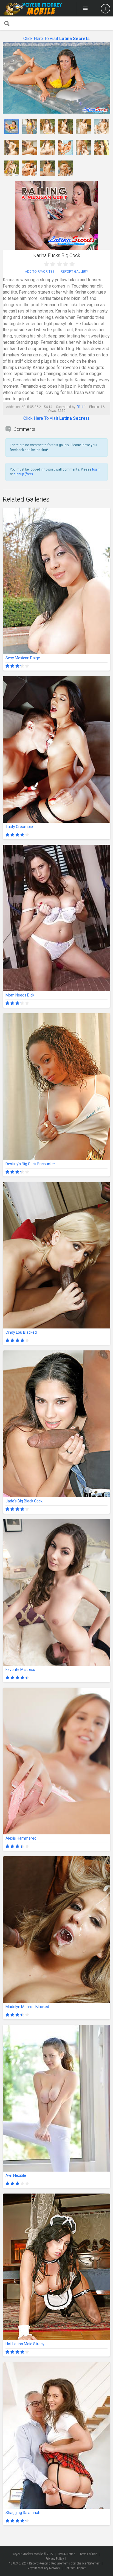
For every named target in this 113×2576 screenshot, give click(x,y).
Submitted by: (66, 407)
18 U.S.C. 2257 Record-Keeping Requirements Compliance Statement (55, 2563)
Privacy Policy (55, 2559)
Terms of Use (88, 2554)
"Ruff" (81, 407)
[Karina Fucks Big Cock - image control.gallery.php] (12, 127)
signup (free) (23, 474)
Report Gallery (74, 272)
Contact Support (75, 2568)
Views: (52, 411)
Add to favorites (40, 272)
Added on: (13, 407)
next (105, 78)
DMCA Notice (67, 2554)
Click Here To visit (56, 39)
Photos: (94, 407)
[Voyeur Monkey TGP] (33, 8)
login (96, 469)
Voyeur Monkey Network (44, 2568)
